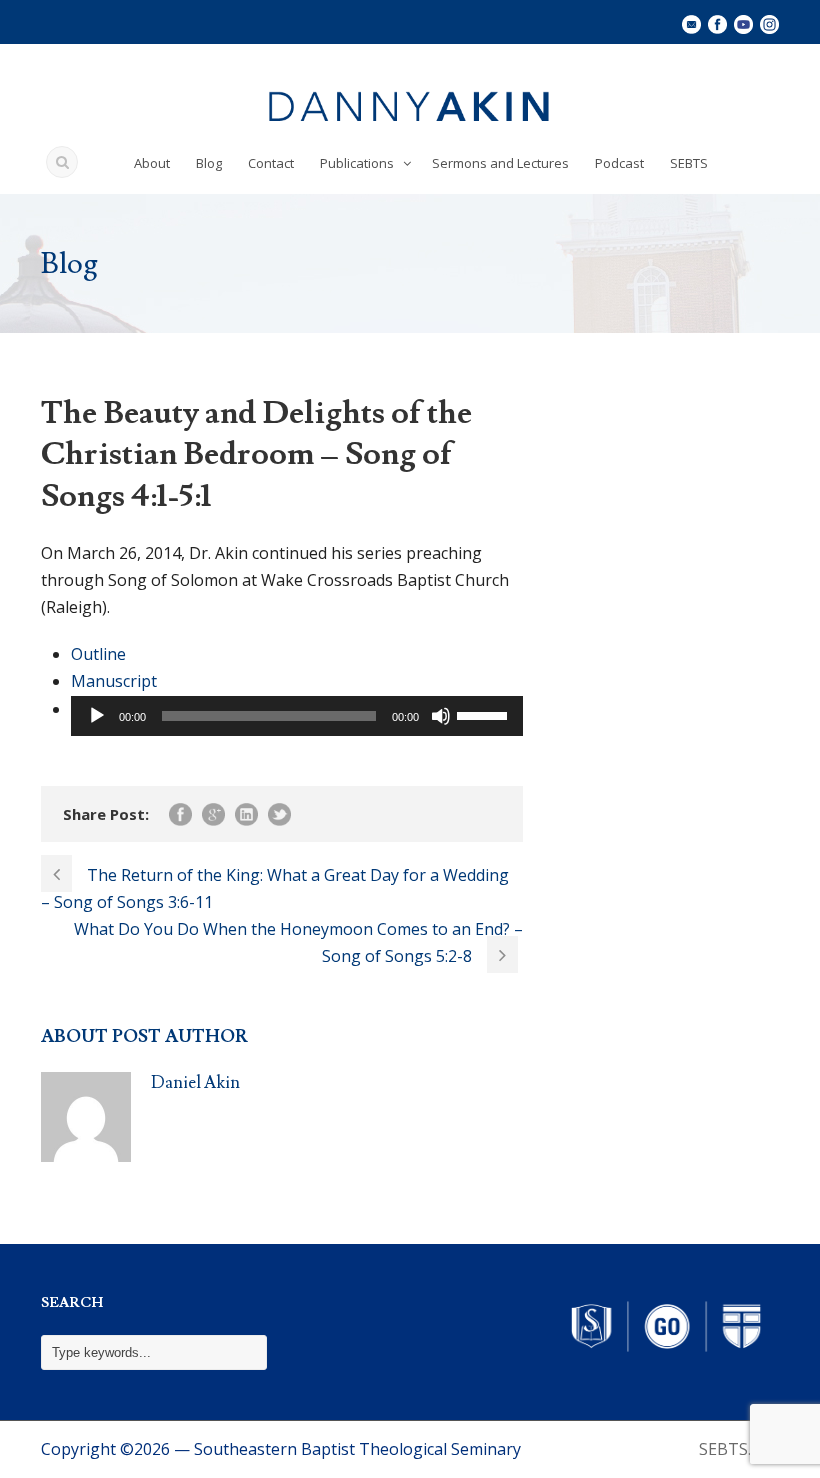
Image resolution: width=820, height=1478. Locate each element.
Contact (271, 163)
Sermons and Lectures (500, 163)
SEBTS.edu (739, 1449)
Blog (209, 163)
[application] (297, 716)
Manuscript (114, 681)
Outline (98, 654)
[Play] (97, 716)
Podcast (619, 163)
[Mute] (441, 716)
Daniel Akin (195, 1083)
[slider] (485, 714)
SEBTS (689, 163)
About (152, 163)
